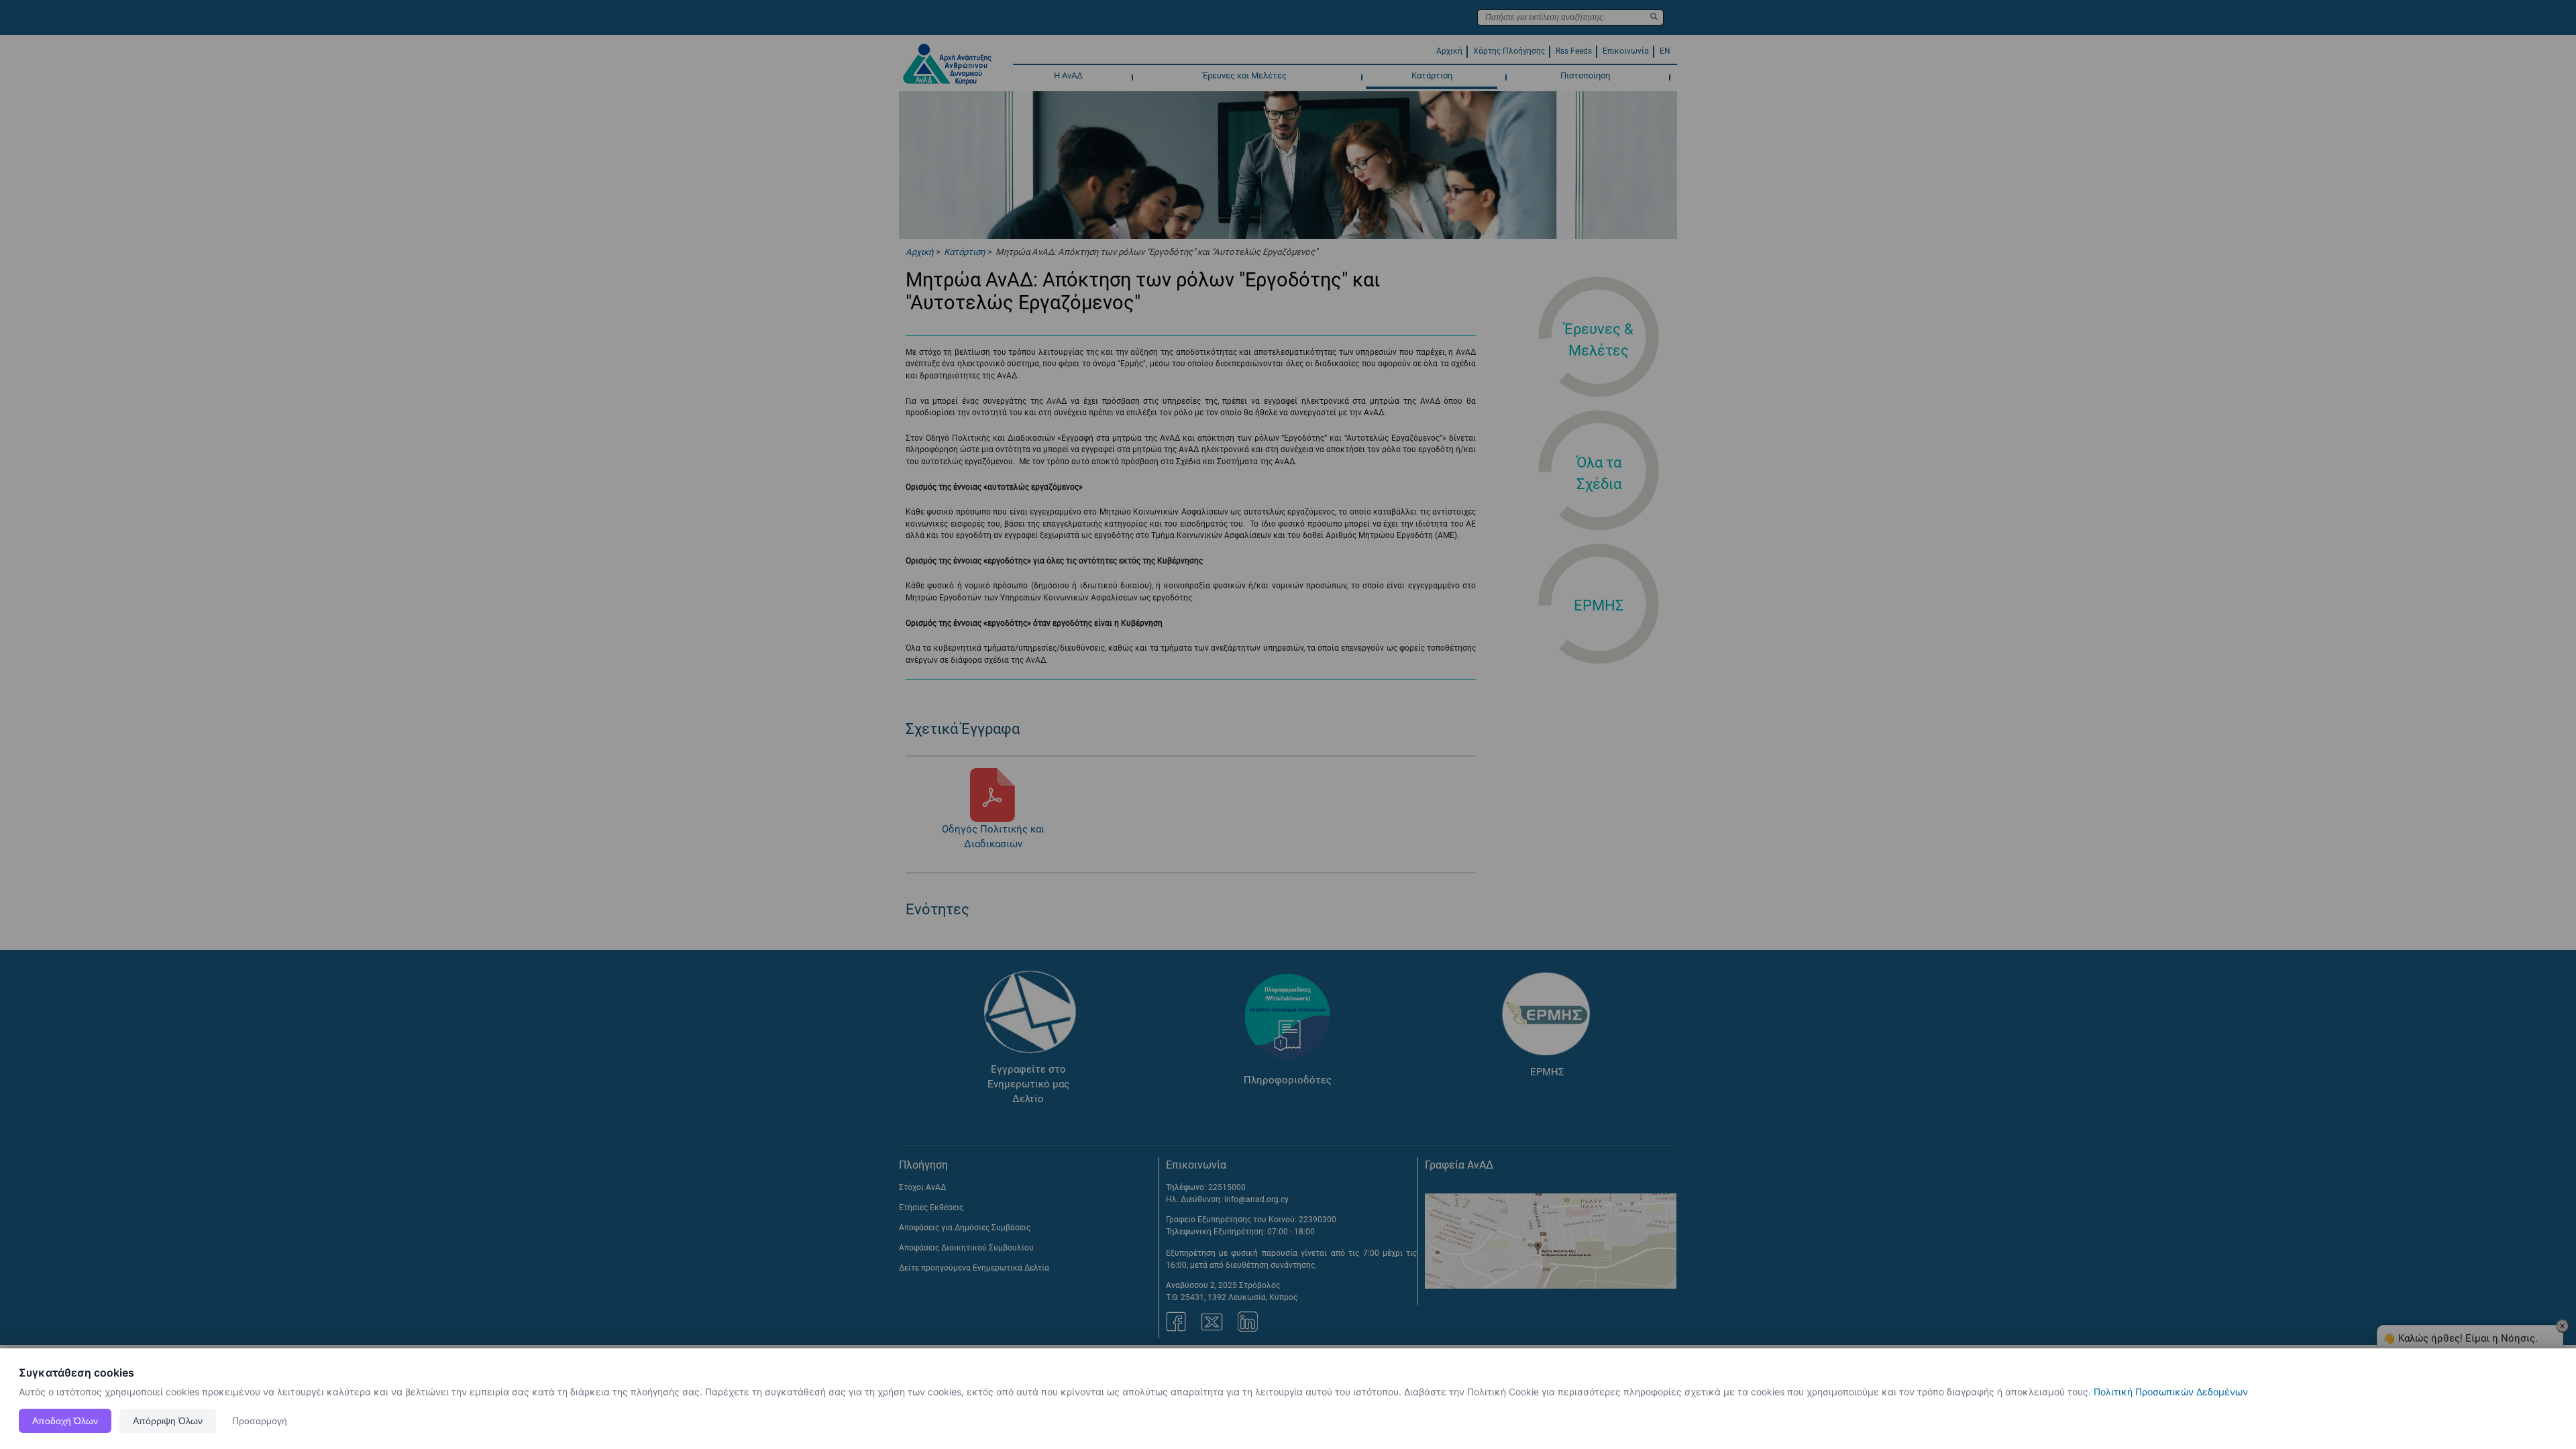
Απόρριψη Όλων (168, 1421)
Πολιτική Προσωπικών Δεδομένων (2171, 1392)
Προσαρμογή (260, 1421)
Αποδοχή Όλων (65, 1421)
